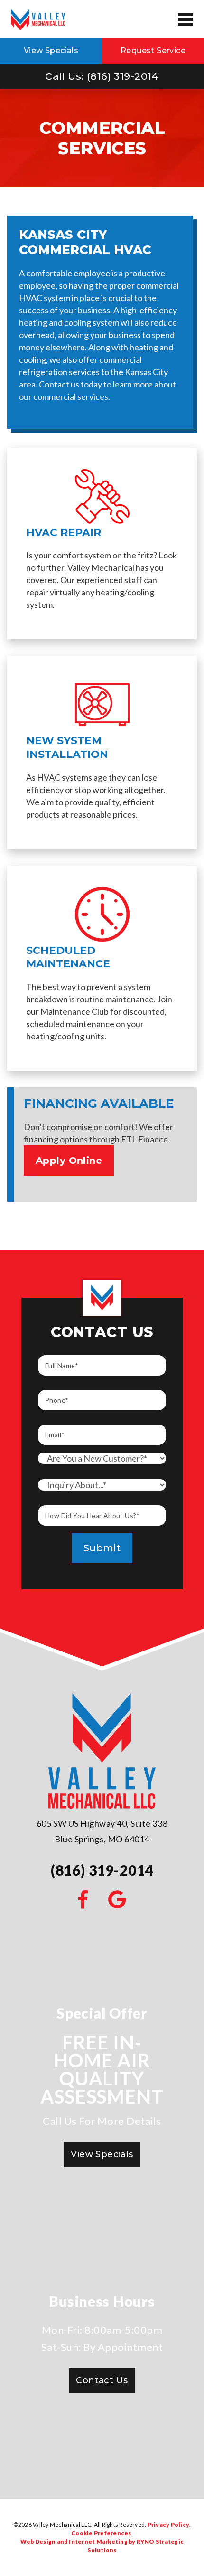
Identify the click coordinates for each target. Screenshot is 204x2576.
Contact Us (102, 2380)
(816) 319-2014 (102, 1870)
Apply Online (69, 1161)
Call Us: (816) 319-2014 (102, 76)
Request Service (153, 51)
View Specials (51, 51)
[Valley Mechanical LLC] (38, 18)
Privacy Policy (168, 2524)
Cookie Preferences (101, 2533)
